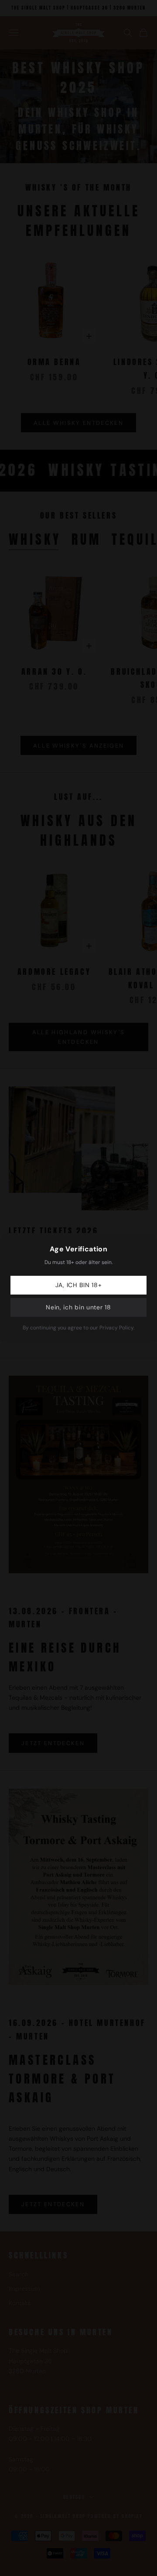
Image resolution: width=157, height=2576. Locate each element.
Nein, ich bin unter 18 (78, 1307)
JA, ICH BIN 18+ (79, 1285)
